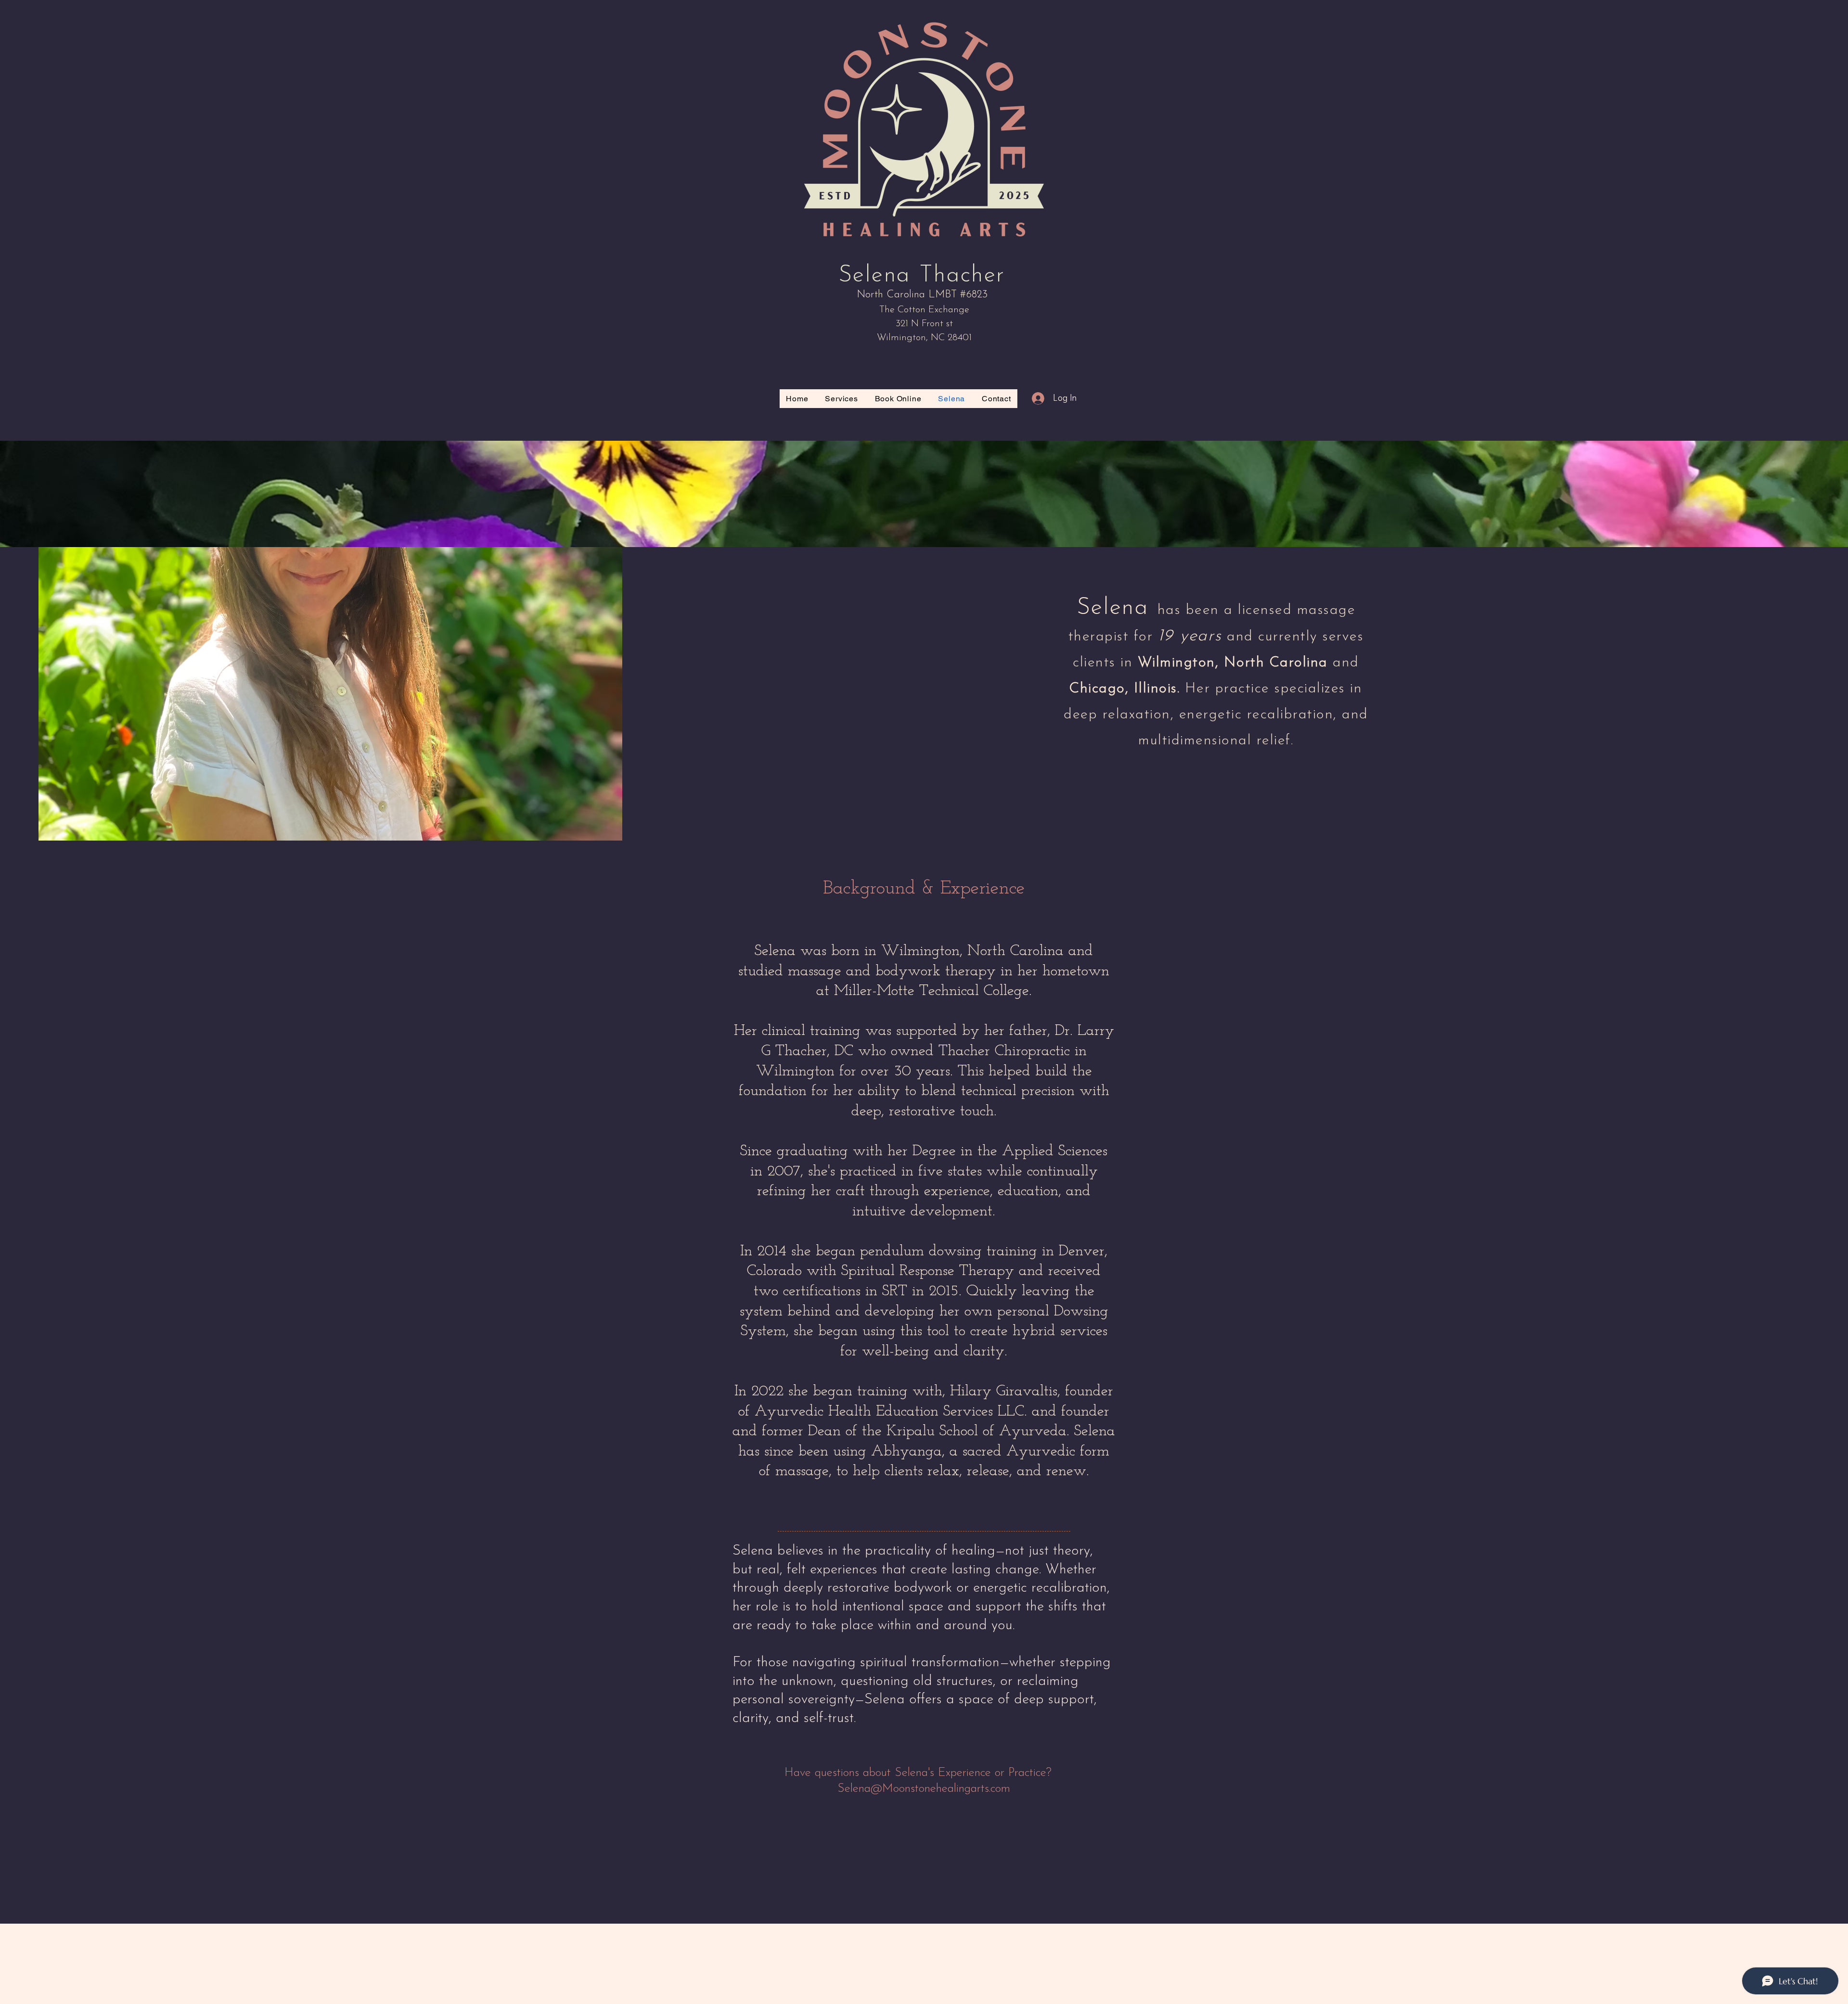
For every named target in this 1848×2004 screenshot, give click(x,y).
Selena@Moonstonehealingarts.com (924, 1789)
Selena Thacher (922, 276)
